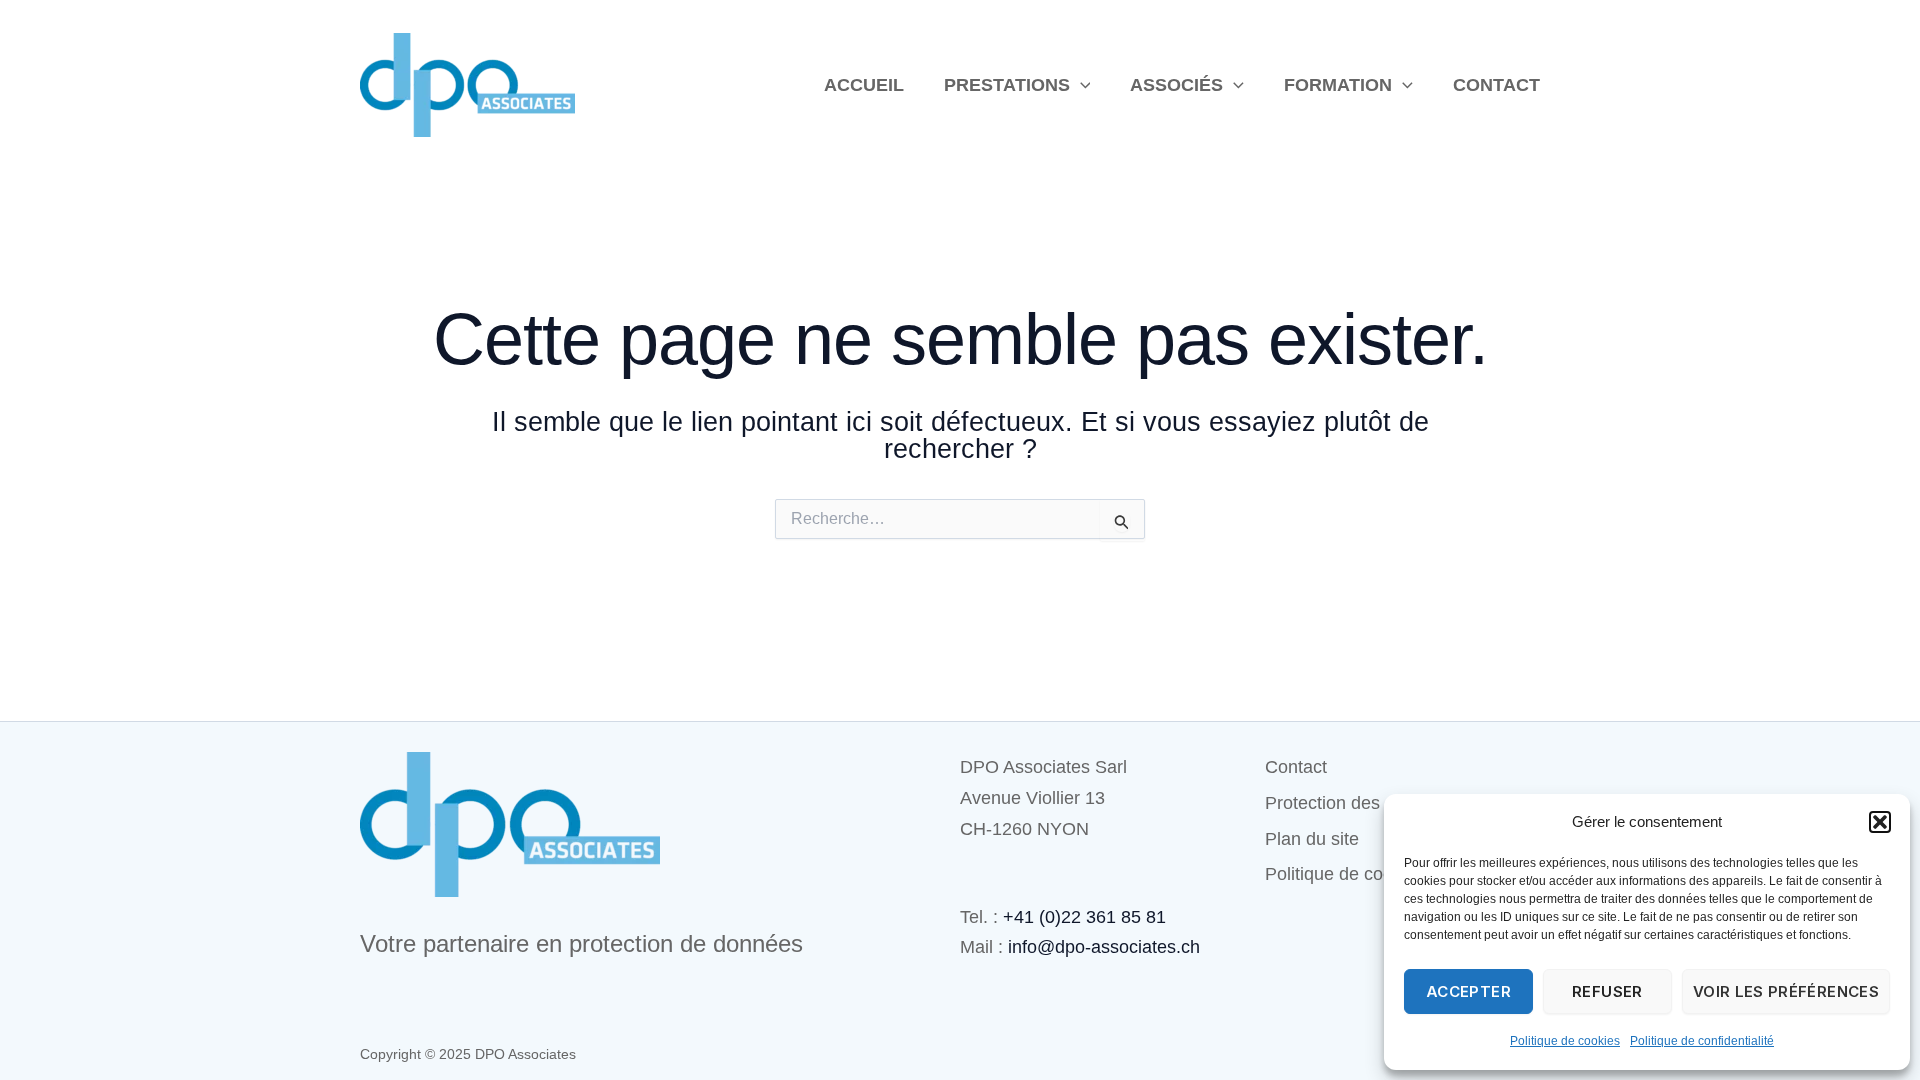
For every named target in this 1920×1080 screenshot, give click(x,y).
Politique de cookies (1565, 1041)
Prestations (1007, 85)
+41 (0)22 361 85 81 (1084, 917)
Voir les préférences (1786, 991)
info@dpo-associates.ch (1104, 947)
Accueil (864, 85)
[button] (1880, 822)
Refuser (1607, 991)
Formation (1338, 85)
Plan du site (1312, 839)
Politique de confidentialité (1702, 1041)
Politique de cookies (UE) (1366, 874)
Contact (1496, 85)
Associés (1176, 85)
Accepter (1468, 991)
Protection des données (1359, 803)
